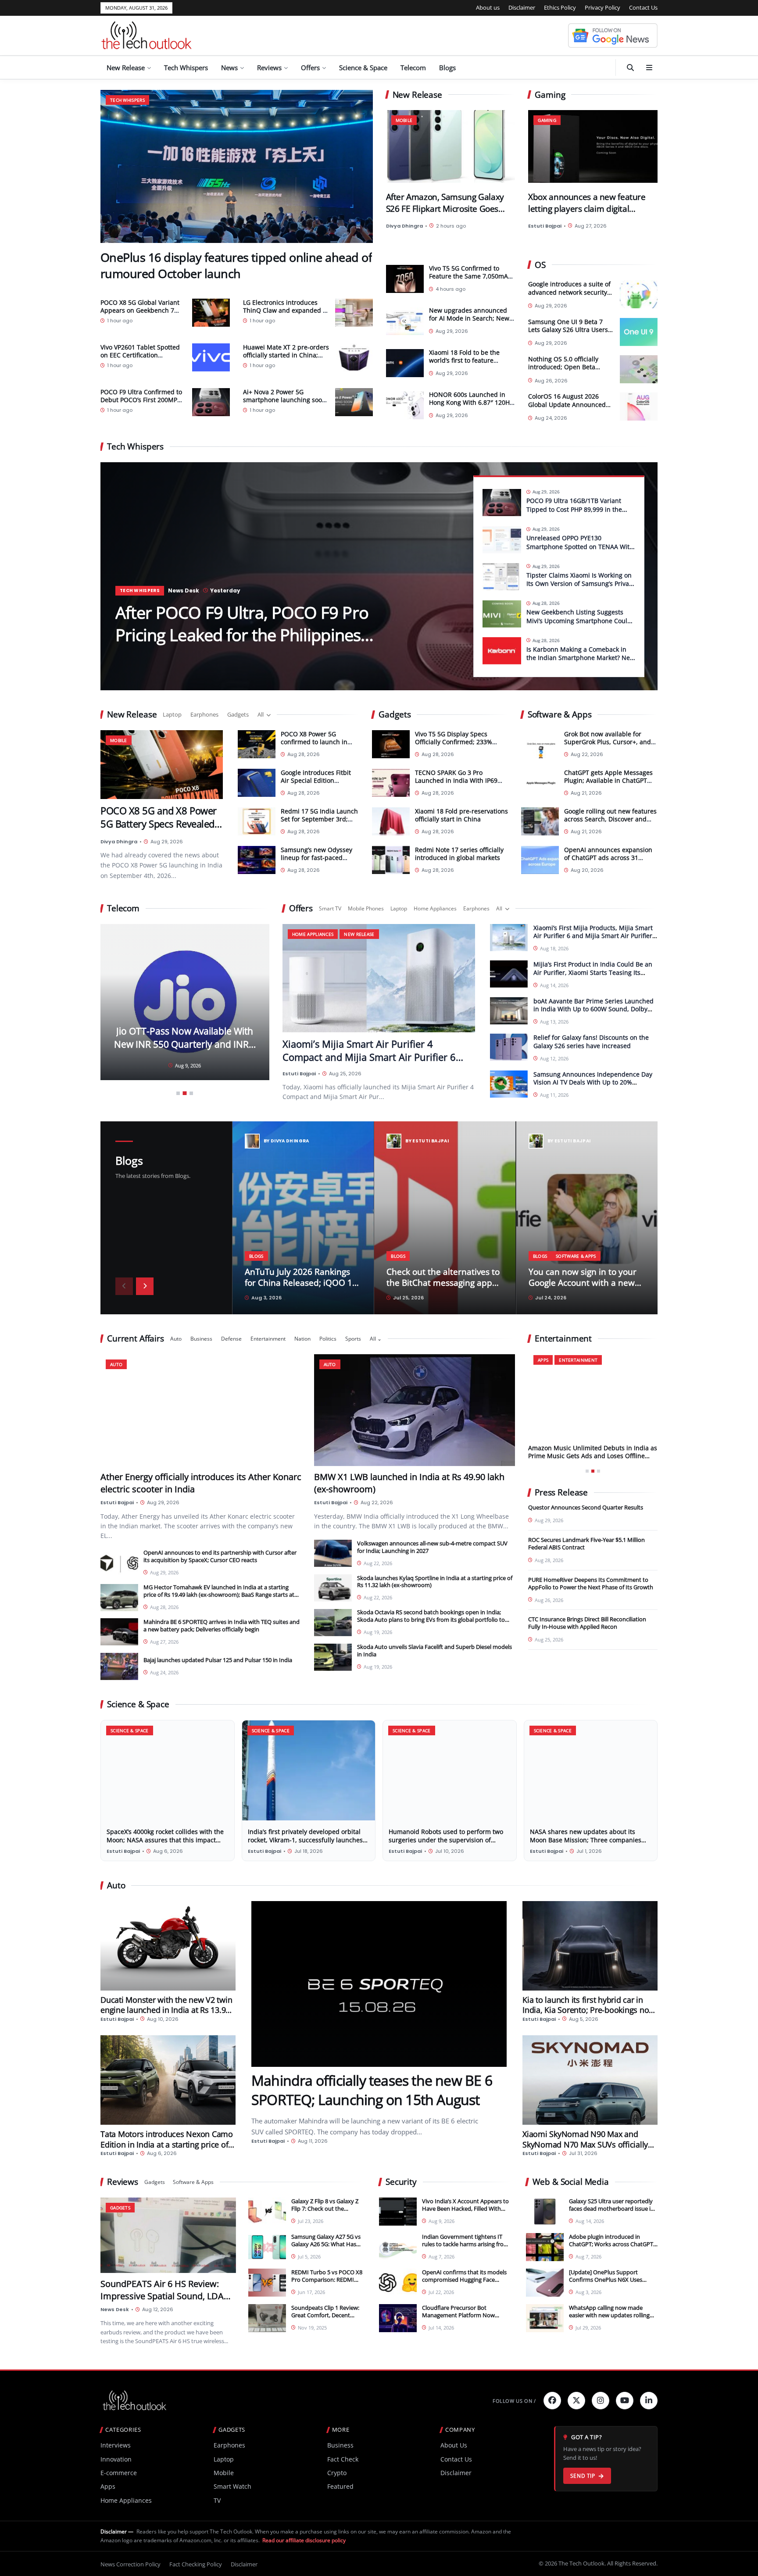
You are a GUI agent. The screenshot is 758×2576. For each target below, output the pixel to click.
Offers (310, 68)
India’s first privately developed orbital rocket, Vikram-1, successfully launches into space (305, 1839)
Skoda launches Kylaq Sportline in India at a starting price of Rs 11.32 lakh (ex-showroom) (435, 1581)
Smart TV (330, 908)
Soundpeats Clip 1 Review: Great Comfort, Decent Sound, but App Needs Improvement (325, 2319)
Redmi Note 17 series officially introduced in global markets (459, 853)
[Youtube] (625, 2401)
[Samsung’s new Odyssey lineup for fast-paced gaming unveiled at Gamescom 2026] (257, 860)
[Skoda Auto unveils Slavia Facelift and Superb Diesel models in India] (333, 1657)
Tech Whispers (186, 68)
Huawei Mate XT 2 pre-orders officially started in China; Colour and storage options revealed (286, 359)
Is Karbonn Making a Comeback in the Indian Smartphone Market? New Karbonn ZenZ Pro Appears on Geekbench (581, 662)
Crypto (337, 2473)
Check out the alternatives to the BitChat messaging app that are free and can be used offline (443, 1288)
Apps (108, 2486)
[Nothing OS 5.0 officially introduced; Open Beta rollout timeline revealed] (639, 369)
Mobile (224, 2473)
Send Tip (583, 2476)
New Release (126, 68)
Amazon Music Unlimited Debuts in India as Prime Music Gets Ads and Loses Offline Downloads (593, 1456)
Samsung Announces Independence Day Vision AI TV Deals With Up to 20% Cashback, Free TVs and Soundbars (593, 1082)
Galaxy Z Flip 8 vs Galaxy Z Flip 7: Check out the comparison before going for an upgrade (325, 2212)
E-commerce (119, 2473)
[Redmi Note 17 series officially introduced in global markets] (391, 860)
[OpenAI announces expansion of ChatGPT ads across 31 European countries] (540, 860)
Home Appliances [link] (313, 934)
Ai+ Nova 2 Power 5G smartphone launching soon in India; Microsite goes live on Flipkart (284, 404)
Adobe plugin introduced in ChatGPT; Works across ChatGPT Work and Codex (611, 2244)
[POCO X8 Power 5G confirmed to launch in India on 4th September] (257, 744)
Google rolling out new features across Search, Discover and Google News (610, 819)
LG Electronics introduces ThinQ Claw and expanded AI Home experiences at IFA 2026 (286, 314)
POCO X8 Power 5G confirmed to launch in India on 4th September (316, 741)
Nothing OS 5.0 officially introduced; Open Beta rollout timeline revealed (564, 364)
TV (217, 2500)
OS (540, 265)
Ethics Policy (560, 7)
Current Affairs (136, 1339)
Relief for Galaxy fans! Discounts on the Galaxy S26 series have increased (591, 1042)
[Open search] (630, 68)
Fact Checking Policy (196, 2564)
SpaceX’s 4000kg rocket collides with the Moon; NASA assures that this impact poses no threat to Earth (165, 1839)
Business (201, 1339)
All (261, 714)
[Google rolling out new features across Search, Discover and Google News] (540, 821)
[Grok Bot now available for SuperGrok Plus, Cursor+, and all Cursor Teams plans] (540, 744)
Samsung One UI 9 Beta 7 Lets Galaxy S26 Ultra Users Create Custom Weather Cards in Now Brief (568, 326)
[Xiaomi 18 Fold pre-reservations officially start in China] (391, 821)
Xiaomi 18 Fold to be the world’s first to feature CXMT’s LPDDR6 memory (465, 360)
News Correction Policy (131, 2564)
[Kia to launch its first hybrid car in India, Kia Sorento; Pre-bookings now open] (590, 1946)
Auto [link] (116, 1364)
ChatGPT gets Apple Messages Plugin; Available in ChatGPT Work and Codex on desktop (608, 780)
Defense (231, 1339)
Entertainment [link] (578, 1360)
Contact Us (643, 7)
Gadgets (238, 714)
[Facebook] (552, 2401)
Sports (353, 1339)
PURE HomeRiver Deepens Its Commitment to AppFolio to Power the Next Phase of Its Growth (591, 1583)
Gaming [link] (547, 120)
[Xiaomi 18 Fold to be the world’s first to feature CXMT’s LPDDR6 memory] (405, 363)
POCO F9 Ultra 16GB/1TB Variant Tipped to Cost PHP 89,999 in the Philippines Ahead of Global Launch (579, 509)
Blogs (447, 68)
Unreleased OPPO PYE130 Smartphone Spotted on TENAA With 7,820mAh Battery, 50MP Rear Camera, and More (580, 551)
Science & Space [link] (130, 1730)
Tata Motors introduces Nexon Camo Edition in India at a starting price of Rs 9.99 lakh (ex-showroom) (167, 2144)
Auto (176, 1339)
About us (488, 7)
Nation (302, 1339)
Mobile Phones (366, 908)
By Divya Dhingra (286, 1141)
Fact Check (343, 2459)
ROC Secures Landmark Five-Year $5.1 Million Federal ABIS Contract (586, 1543)
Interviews (116, 2445)
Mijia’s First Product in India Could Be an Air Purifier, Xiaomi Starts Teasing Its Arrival (593, 972)
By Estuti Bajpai (427, 1141)
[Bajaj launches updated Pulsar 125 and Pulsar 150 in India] (119, 1666)
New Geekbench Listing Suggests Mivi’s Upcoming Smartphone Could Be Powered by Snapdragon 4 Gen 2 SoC (579, 625)
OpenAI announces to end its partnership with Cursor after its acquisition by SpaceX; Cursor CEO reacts (220, 1556)
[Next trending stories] (145, 1286)
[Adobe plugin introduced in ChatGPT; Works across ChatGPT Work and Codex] (545, 2247)
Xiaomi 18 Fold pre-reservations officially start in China (461, 815)
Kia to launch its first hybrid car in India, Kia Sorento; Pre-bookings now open (589, 2010)
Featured (340, 2486)
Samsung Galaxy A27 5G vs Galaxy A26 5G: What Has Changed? (326, 2244)
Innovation (116, 2459)
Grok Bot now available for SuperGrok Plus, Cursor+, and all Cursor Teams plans (608, 741)
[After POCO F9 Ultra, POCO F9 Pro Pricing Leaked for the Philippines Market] (379, 576)
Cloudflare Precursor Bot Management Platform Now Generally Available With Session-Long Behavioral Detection (465, 2319)
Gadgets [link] (120, 2207)
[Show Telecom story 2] (185, 1093)
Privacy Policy (602, 7)
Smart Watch (232, 2486)
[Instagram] (601, 2401)
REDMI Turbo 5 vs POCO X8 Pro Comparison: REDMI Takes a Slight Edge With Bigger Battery (327, 2283)
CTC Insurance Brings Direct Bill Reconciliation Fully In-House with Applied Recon (587, 1623)
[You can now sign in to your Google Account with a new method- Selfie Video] (587, 1218)
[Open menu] (649, 68)
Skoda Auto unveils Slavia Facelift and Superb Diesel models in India (434, 1650)
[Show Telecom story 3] (191, 1094)
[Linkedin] (649, 2401)
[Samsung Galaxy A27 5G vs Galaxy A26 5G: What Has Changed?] (267, 2247)
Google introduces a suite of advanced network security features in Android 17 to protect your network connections (569, 289)
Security (401, 2182)
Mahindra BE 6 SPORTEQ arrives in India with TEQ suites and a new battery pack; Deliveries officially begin (222, 1625)
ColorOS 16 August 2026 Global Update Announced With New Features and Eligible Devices (567, 401)
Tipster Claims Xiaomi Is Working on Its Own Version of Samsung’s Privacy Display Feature (581, 584)
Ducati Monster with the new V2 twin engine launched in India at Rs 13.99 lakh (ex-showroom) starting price (166, 2010)
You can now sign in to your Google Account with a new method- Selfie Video (583, 1283)
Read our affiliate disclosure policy (304, 2540)
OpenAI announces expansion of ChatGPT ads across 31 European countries (608, 857)
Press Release (561, 1493)
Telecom (413, 68)
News (229, 68)
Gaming (550, 95)
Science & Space (363, 68)
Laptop (172, 714)
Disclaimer (522, 7)
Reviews (269, 68)
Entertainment (268, 1339)
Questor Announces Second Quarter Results (586, 1507)
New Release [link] (359, 934)
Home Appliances (435, 908)
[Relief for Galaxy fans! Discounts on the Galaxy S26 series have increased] (509, 1048)
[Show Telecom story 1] (178, 1093)
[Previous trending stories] (124, 1286)
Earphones (204, 714)
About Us (454, 2445)
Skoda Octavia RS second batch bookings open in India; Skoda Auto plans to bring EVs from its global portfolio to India (431, 1620)
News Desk (184, 590)
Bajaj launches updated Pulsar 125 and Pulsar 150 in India (218, 1660)
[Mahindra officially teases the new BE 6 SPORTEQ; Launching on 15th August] (379, 1984)
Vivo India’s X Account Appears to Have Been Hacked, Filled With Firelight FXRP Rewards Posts (465, 2209)
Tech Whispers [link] (127, 100)
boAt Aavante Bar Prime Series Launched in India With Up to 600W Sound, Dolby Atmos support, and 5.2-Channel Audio (594, 1009)
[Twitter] (576, 2401)
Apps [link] (543, 1360)
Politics (328, 1339)
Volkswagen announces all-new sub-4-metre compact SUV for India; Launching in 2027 (432, 1547)
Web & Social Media (571, 2182)
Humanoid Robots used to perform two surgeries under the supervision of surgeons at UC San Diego (446, 1839)
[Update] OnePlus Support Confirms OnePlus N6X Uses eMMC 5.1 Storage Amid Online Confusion (609, 2283)
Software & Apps (560, 715)
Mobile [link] (404, 120)
